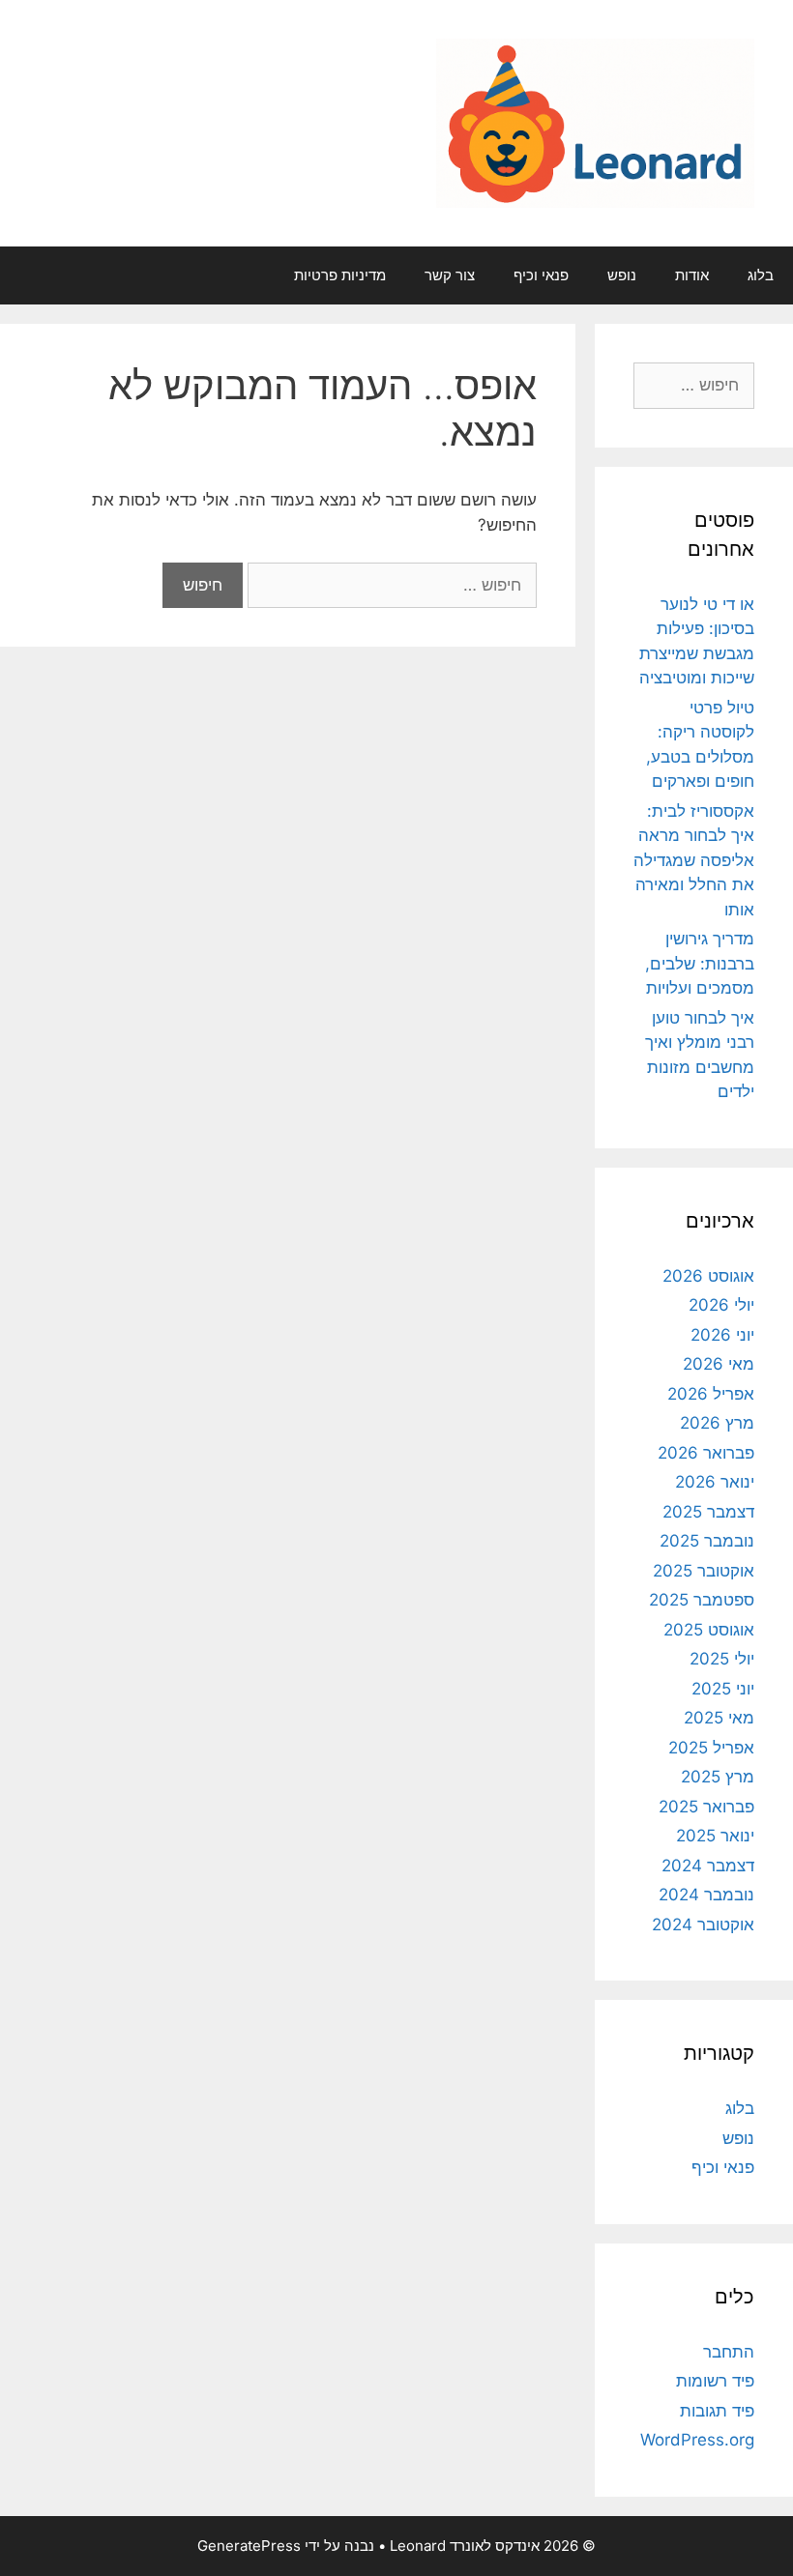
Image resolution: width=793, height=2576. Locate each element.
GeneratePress (249, 2546)
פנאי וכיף (541, 275)
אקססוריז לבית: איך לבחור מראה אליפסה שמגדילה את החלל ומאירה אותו (694, 860)
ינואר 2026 (715, 1482)
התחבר (729, 2352)
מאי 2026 (719, 1364)
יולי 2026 (721, 1305)
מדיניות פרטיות (340, 275)
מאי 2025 (719, 1718)
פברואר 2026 (706, 1453)
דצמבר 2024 (708, 1866)
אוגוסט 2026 (708, 1276)
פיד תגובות (717, 2411)
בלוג (761, 275)
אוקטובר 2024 (703, 1925)
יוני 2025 (723, 1689)
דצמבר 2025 (708, 1512)
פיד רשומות (715, 2381)
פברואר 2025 (706, 1807)
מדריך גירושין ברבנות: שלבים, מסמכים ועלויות (700, 963)
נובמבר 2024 (706, 1895)
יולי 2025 (722, 1659)
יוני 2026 (722, 1335)
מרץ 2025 (718, 1777)
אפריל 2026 (711, 1394)
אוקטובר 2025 (704, 1571)
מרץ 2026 (717, 1423)
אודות (692, 275)
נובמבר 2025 (707, 1541)
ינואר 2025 (715, 1836)
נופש (622, 275)
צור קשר (450, 275)
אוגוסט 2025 (709, 1630)
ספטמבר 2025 (702, 1600)
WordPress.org (697, 2440)
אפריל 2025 (711, 1748)
